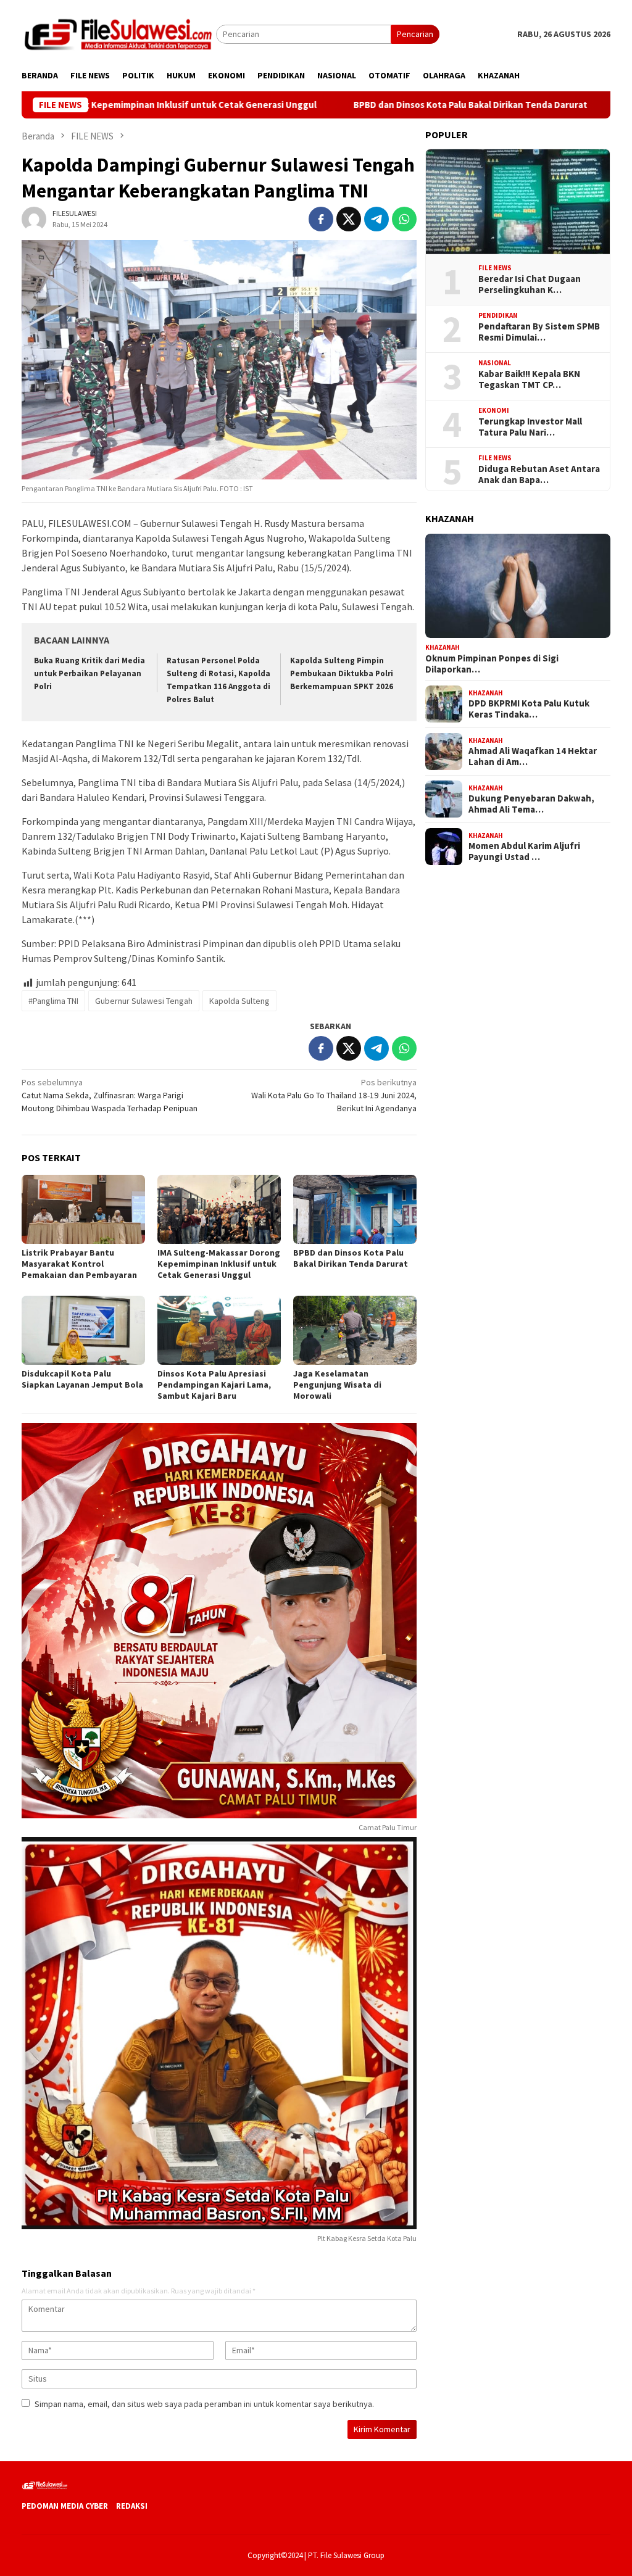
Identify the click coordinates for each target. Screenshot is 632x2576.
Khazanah (443, 647)
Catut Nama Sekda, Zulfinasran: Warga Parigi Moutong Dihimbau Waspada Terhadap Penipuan (110, 1095)
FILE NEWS (495, 268)
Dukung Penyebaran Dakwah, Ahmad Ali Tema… (531, 804)
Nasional (495, 363)
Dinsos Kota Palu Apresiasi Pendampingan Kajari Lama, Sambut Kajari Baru (214, 1385)
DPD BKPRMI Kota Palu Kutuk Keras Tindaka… (529, 709)
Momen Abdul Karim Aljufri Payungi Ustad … (524, 851)
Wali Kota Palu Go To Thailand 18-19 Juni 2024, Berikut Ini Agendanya (334, 1095)
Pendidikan (498, 315)
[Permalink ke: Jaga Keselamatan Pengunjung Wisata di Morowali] (355, 1330)
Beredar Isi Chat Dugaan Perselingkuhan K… (530, 284)
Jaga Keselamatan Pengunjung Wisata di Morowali (337, 1385)
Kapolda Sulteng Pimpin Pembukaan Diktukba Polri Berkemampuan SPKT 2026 (342, 673)
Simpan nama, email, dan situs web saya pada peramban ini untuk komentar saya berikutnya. (204, 2404)
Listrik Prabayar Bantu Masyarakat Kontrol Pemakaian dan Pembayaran (79, 1264)
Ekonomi (494, 410)
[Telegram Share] (376, 219)
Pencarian (415, 34)
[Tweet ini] (349, 219)
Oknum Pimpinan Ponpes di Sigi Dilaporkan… (492, 664)
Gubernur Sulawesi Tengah (144, 1001)
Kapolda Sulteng (239, 1001)
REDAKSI (132, 2506)
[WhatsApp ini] (404, 219)
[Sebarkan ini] (321, 219)
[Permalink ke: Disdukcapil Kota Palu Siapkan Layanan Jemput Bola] (83, 1330)
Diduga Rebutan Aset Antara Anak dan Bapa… (539, 474)
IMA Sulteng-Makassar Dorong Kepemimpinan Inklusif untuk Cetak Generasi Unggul (219, 1264)
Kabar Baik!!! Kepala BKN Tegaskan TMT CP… (529, 379)
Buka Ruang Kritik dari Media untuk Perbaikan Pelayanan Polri (89, 673)
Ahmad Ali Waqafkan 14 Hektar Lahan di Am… (533, 756)
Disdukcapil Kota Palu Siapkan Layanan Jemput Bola (82, 1379)
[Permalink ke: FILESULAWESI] (34, 218)
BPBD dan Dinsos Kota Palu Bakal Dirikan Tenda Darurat (379, 105)
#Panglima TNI (53, 1001)
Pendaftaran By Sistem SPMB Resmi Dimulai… (539, 332)
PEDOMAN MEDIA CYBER (65, 2506)
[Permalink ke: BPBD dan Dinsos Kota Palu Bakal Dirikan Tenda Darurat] (355, 1209)
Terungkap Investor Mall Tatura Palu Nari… (530, 427)
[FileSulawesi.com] (119, 33)
